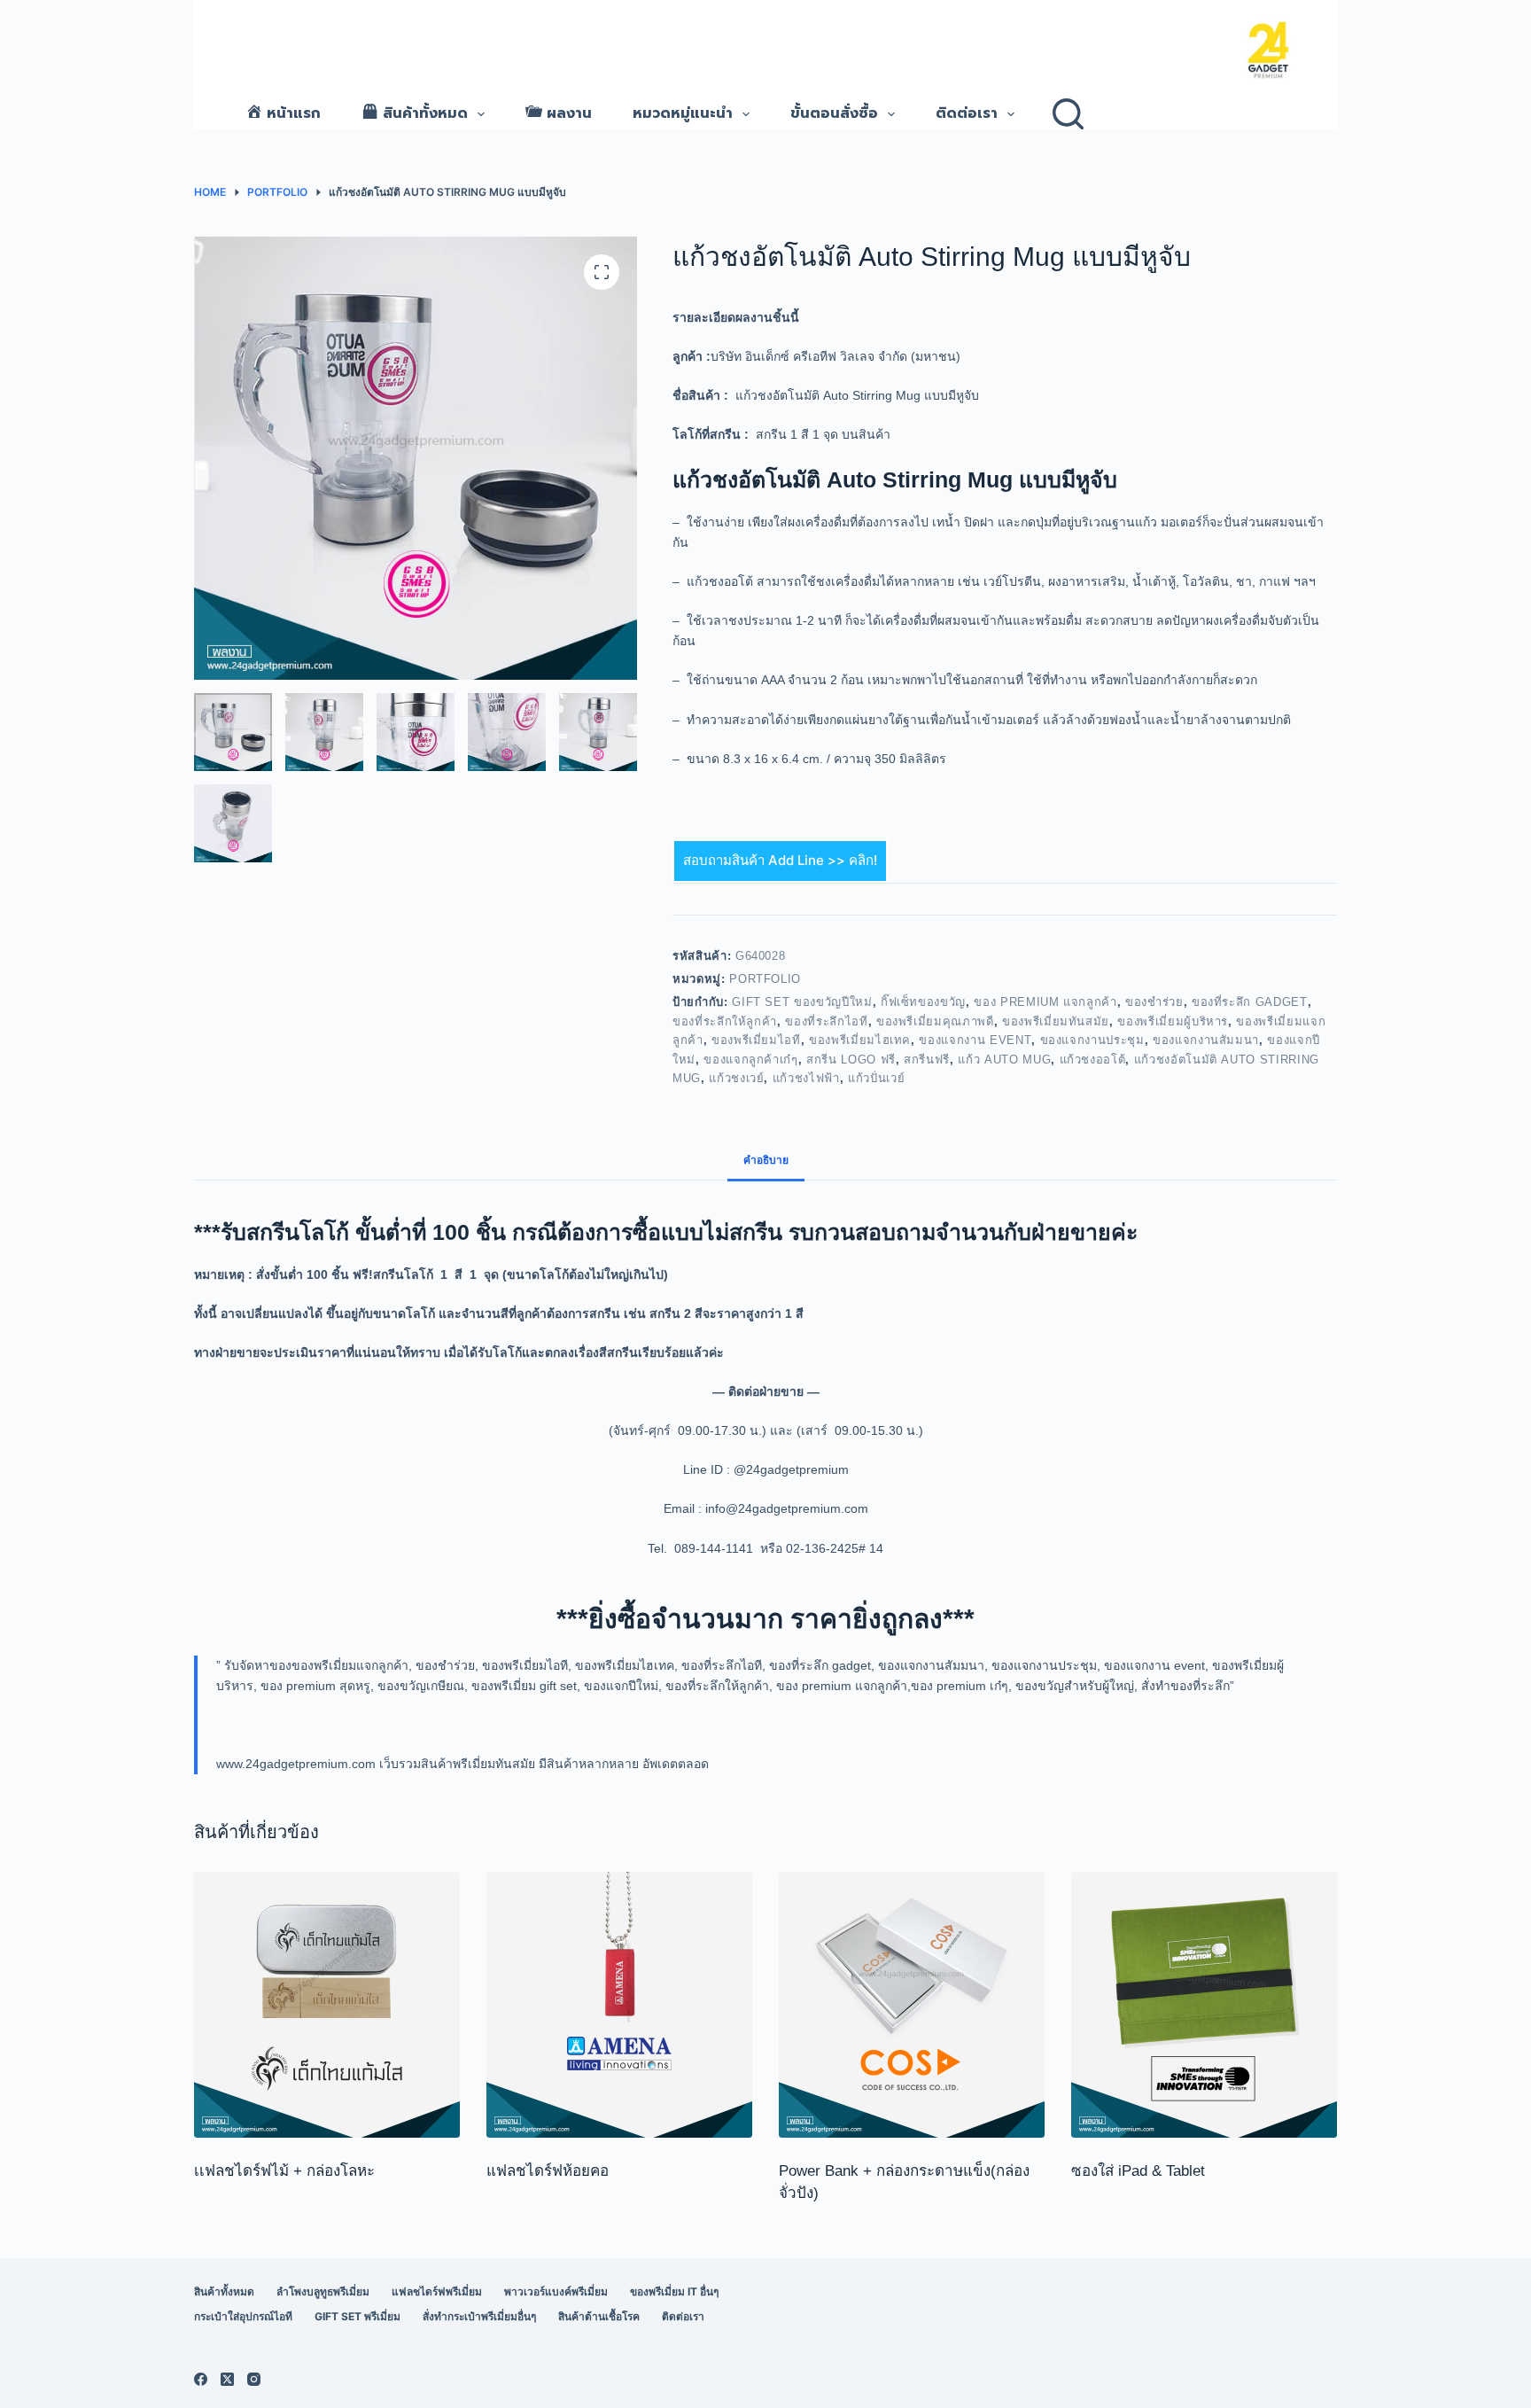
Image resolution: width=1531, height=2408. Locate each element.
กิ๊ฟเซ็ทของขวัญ (923, 1002)
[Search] (1068, 114)
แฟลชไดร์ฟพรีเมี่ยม (437, 2291)
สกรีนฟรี (927, 1060)
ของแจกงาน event (975, 1040)
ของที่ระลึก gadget (1250, 1002)
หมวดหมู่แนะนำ (683, 113)
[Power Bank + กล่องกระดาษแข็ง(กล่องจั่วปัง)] (912, 2005)
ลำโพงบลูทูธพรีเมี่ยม (323, 2291)
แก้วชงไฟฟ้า (806, 1078)
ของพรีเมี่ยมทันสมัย (1056, 1021)
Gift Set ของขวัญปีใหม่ (802, 1002)
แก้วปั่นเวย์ (876, 1078)
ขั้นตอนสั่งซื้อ (834, 113)
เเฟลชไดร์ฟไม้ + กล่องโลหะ (284, 2171)
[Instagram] (254, 2379)
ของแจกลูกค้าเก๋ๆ (750, 1060)
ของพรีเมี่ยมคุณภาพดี (935, 1021)
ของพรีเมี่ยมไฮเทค (860, 1040)
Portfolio (765, 979)
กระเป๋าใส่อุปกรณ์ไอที (243, 2316)
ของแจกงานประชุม (1092, 1040)
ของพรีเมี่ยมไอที (756, 1040)
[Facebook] (201, 2379)
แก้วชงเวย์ (736, 1078)
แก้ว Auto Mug (1004, 1060)
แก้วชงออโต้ (1093, 1060)
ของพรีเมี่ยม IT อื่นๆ (674, 2291)
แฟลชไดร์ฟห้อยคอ (548, 2171)
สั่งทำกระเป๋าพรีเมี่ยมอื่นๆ (479, 2316)
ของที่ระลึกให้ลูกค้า (725, 1021)
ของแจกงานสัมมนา (1206, 1040)
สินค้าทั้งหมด (224, 2291)
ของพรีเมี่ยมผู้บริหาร (1173, 1021)
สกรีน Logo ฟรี (851, 1060)
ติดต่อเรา (967, 113)
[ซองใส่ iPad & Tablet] (1204, 2005)
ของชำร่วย (1154, 1002)
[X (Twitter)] (227, 2379)
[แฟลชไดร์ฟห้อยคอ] (619, 2005)
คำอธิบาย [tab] (766, 1160)
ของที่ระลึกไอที (826, 1021)
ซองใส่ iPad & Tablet (1138, 2171)
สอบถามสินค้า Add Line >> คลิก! (780, 860)
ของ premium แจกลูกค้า (1045, 1002)
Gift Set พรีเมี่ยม (357, 2316)
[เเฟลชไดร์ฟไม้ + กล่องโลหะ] (327, 2005)
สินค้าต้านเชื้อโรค (599, 2316)
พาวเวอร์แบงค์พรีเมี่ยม (556, 2291)
